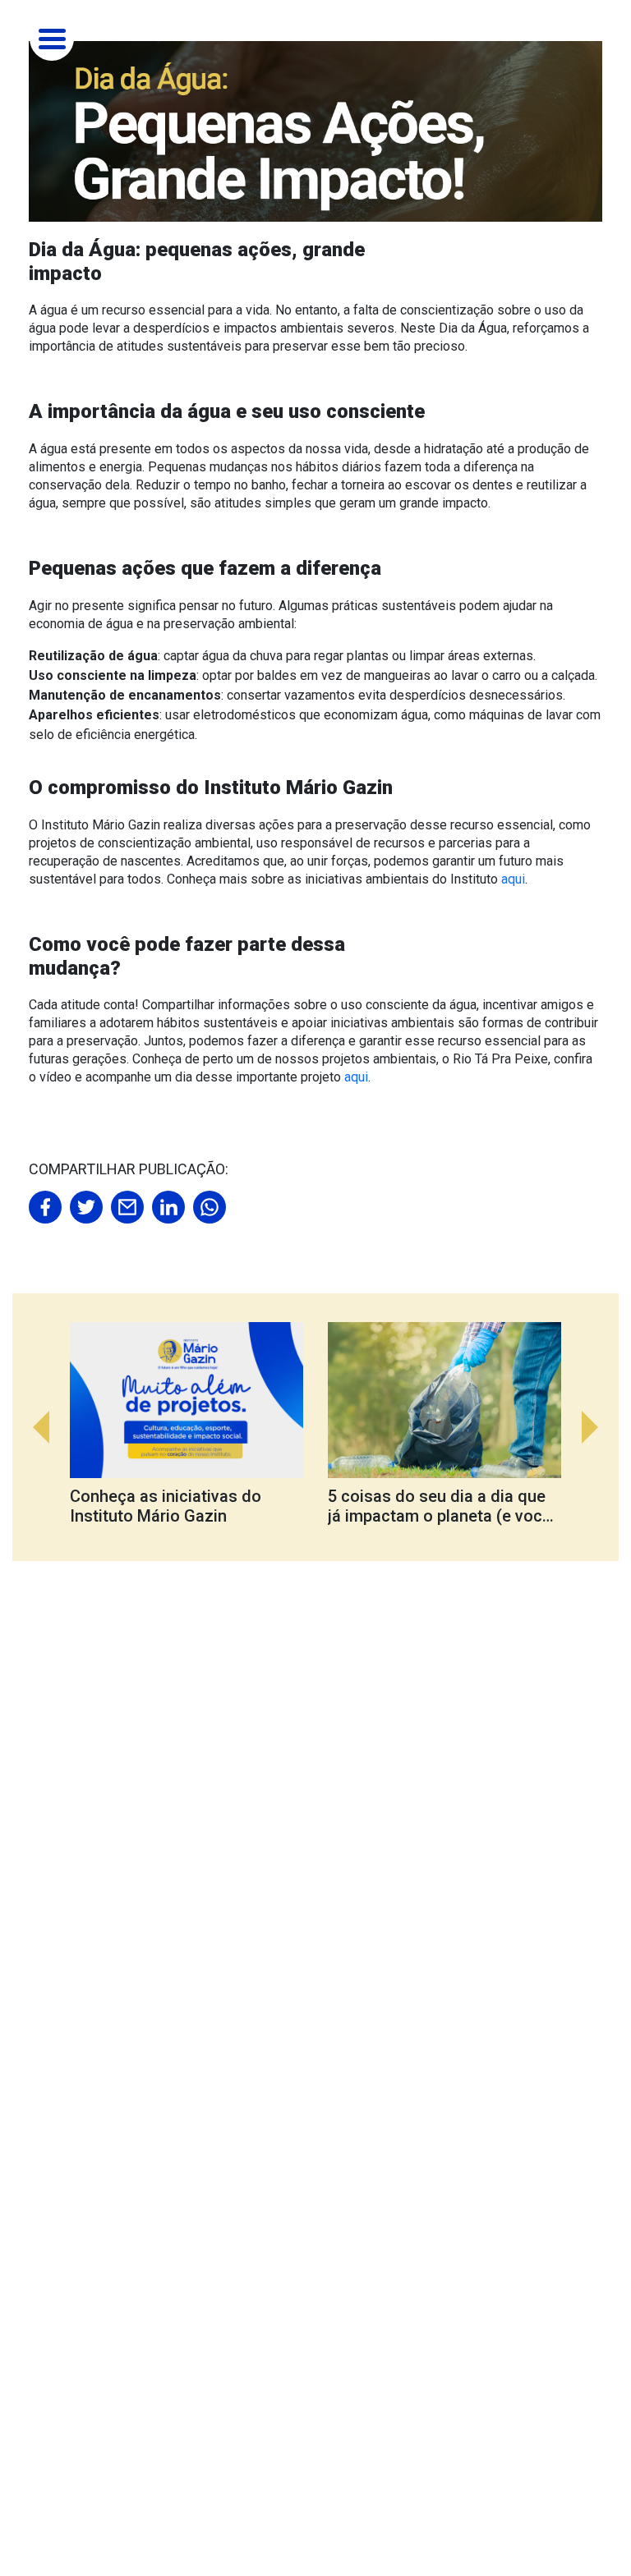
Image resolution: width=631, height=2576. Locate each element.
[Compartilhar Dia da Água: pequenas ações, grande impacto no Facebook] (45, 1207)
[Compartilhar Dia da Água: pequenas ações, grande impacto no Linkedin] (168, 1207)
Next (598, 1427)
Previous (33, 1427)
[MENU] (52, 37)
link (199, 1427)
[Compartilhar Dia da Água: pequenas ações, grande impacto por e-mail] (127, 1207)
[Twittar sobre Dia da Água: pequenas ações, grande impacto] (86, 1207)
